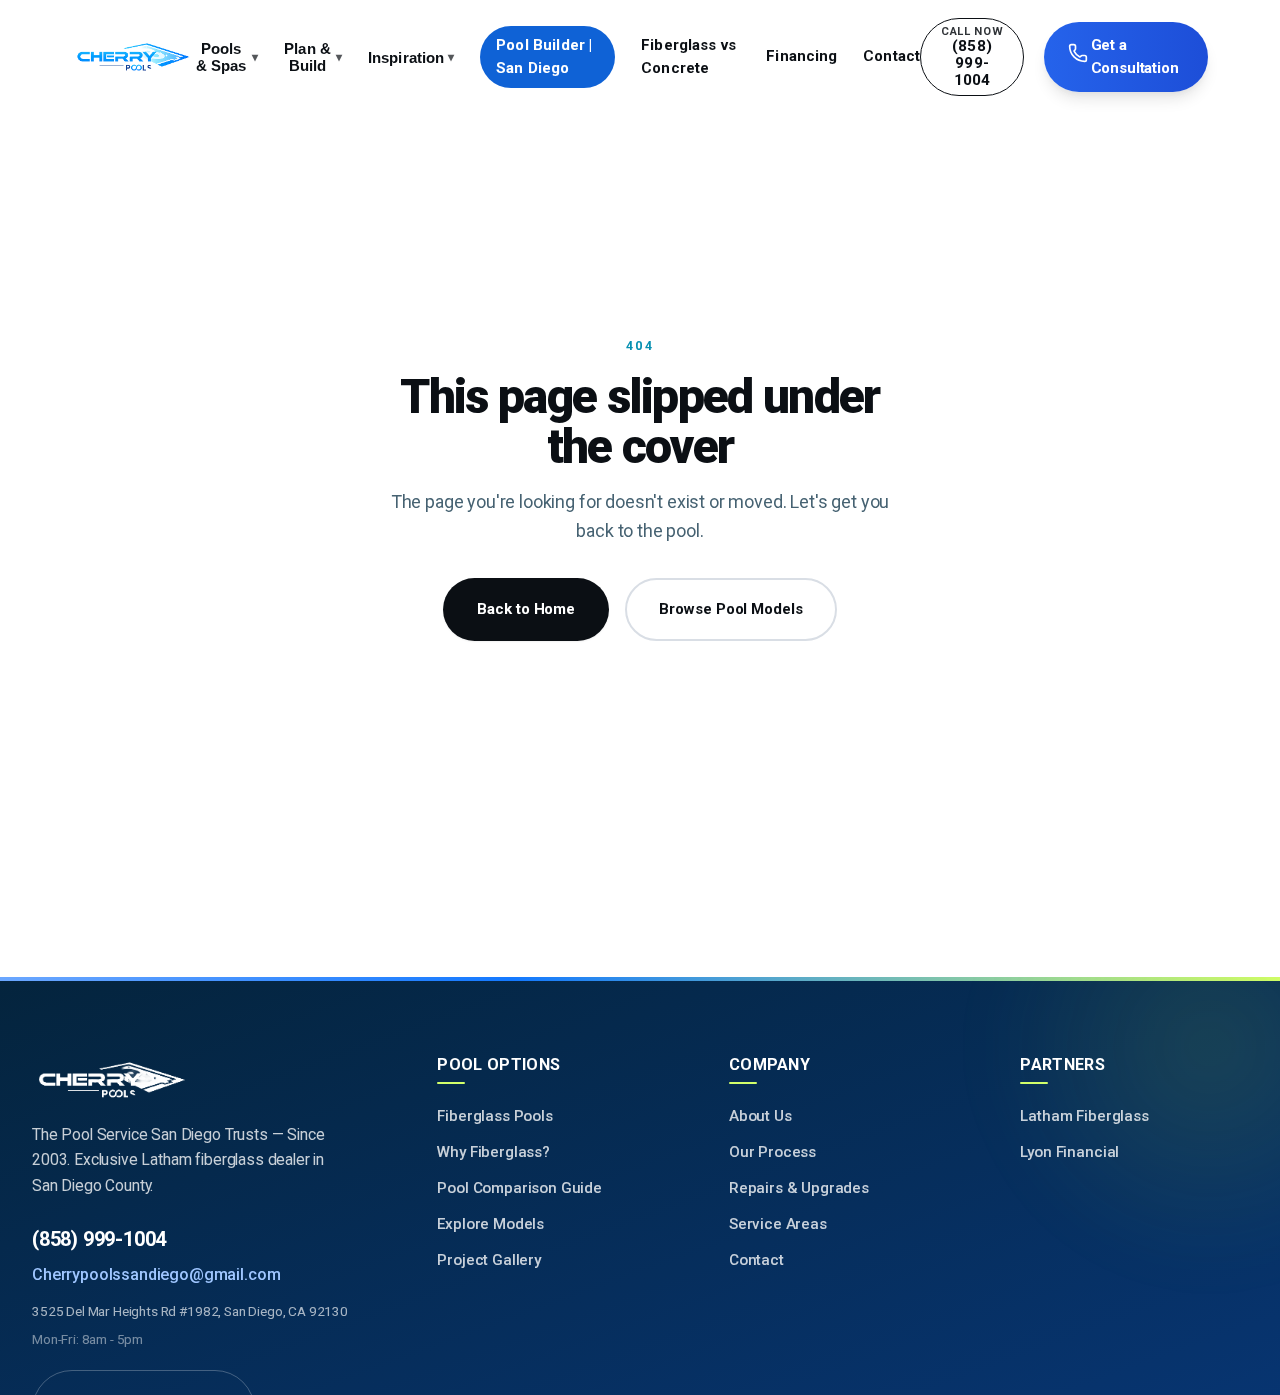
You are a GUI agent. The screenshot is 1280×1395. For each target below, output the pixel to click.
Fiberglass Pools (494, 1116)
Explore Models (490, 1224)
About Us (760, 1116)
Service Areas (778, 1224)
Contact (891, 56)
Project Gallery (489, 1260)
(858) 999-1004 (99, 1239)
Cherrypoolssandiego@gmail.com (156, 1274)
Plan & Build (313, 57)
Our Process (772, 1152)
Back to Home (526, 609)
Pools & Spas (227, 57)
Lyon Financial (1069, 1152)
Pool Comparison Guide (519, 1188)
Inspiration (411, 57)
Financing (801, 56)
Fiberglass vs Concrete (688, 56)
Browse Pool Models (731, 609)
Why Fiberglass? (493, 1152)
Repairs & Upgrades (799, 1188)
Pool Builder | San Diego (544, 56)
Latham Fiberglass (1084, 1116)
